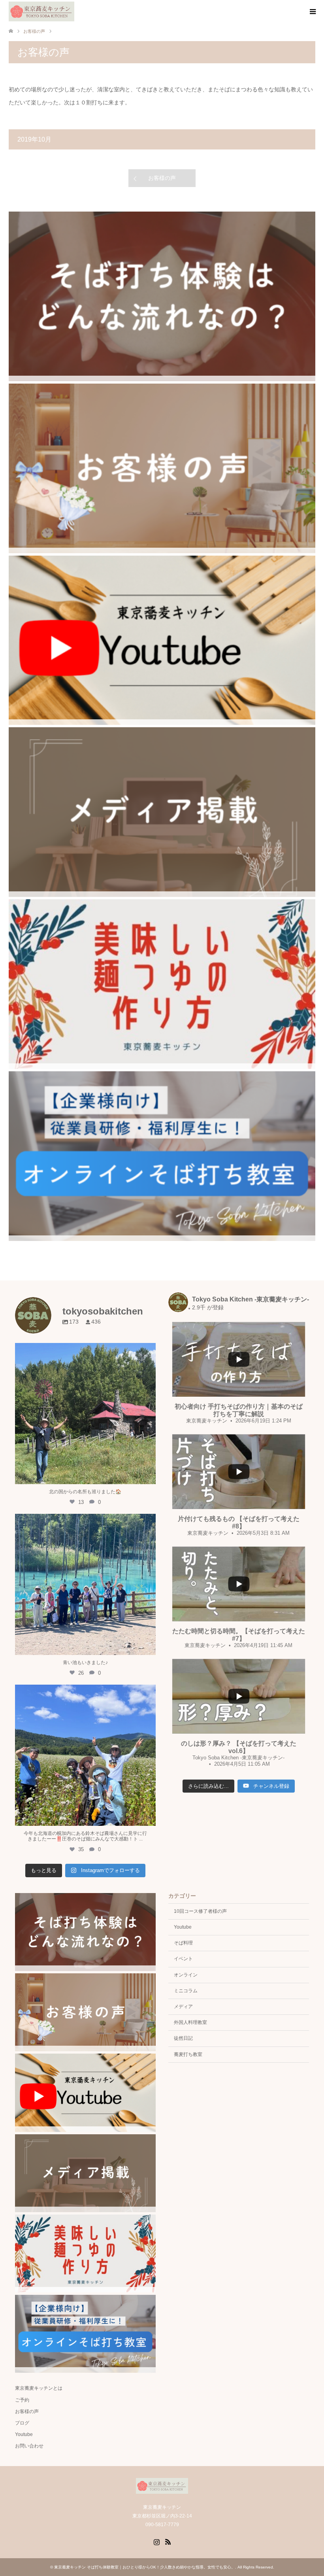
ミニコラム (186, 1991)
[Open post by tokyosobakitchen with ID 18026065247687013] (86, 1755)
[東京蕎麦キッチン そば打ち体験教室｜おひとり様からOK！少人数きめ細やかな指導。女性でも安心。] (41, 11)
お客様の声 (162, 178)
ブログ (22, 2423)
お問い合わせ (29, 2446)
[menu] (312, 12)
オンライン (186, 1975)
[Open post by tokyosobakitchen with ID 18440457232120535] (86, 1414)
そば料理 (183, 1943)
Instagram (156, 2541)
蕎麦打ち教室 (188, 2054)
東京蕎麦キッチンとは (39, 2388)
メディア (183, 2007)
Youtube (183, 1927)
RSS (168, 2541)
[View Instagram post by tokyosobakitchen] (148, 1474)
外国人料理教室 (190, 2022)
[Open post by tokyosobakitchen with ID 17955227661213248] (86, 1584)
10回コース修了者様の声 (200, 1911)
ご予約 (22, 2400)
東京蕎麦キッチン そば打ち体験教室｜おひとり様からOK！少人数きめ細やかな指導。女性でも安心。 (145, 2567)
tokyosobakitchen (85, 1351)
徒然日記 (183, 2038)
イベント (183, 1959)
